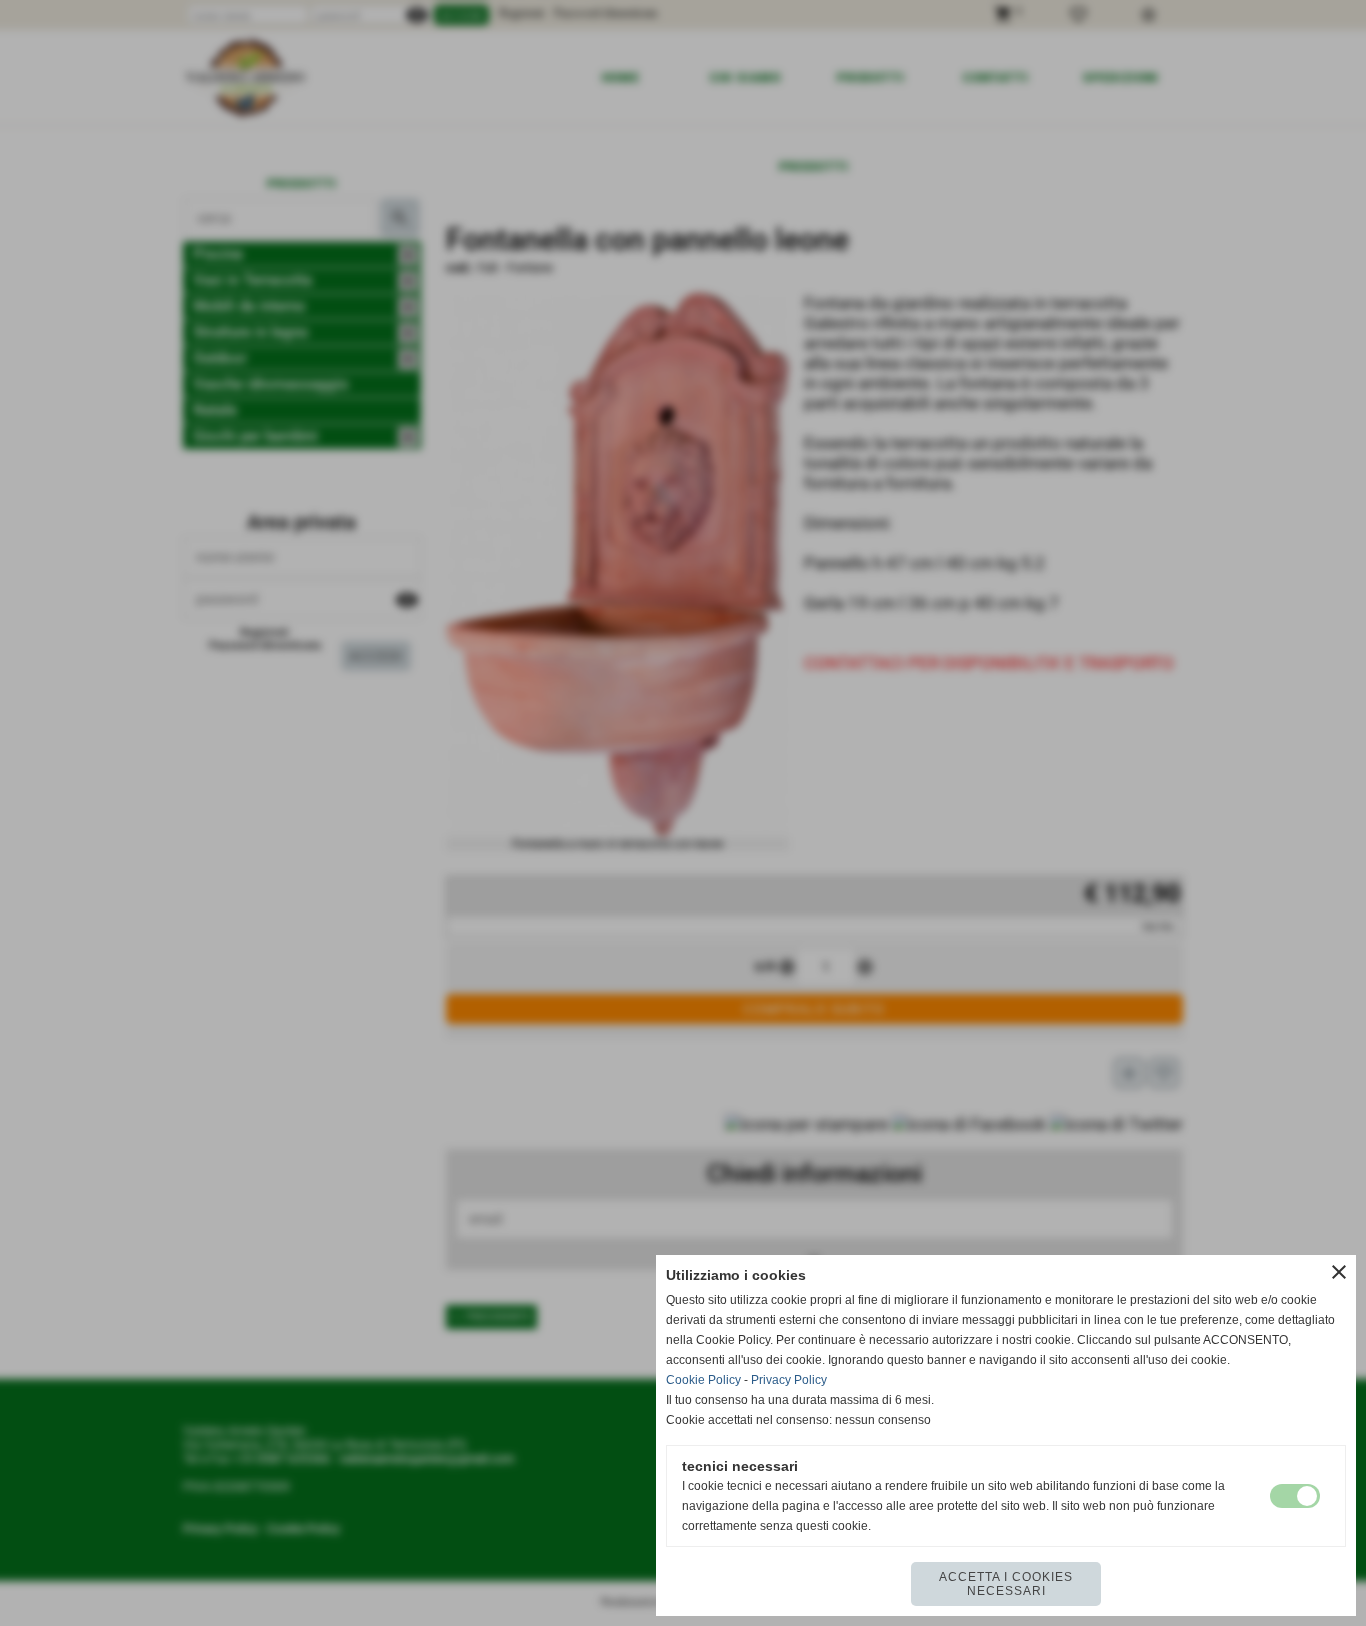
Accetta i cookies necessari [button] (1006, 1584)
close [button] (1339, 1272)
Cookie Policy (703, 1380)
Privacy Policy (789, 1380)
